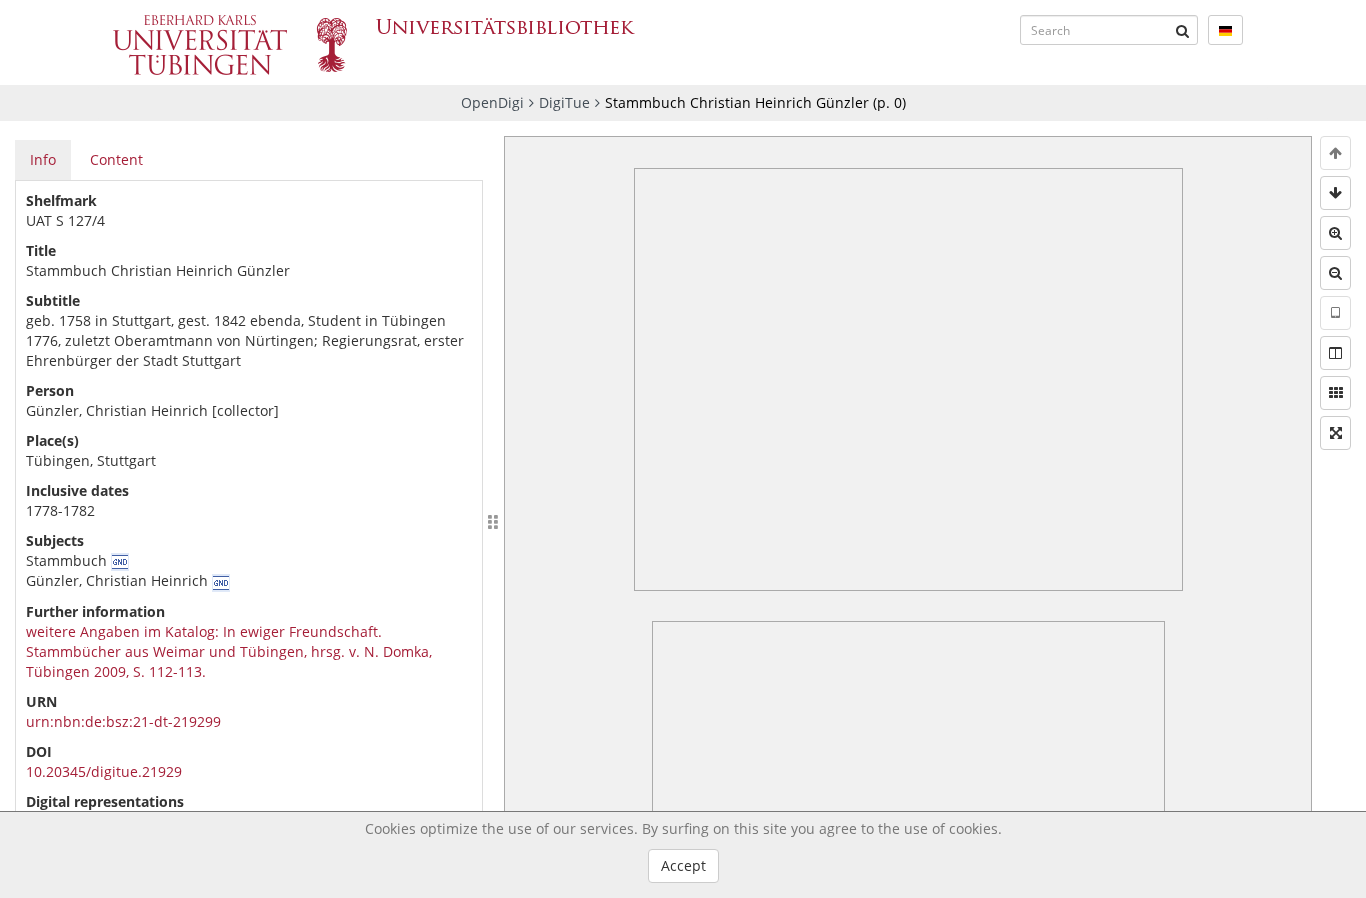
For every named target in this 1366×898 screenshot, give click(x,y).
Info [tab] (43, 159)
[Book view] (1335, 353)
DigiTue (564, 102)
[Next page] (1335, 193)
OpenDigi (492, 102)
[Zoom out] (1335, 273)
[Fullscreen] (1335, 433)
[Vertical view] (1335, 313)
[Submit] (1183, 30)
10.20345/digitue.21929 (104, 771)
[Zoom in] (1335, 233)
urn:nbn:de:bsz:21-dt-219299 (123, 721)
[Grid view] (1335, 393)
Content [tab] (116, 159)
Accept (683, 865)
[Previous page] (1335, 153)
